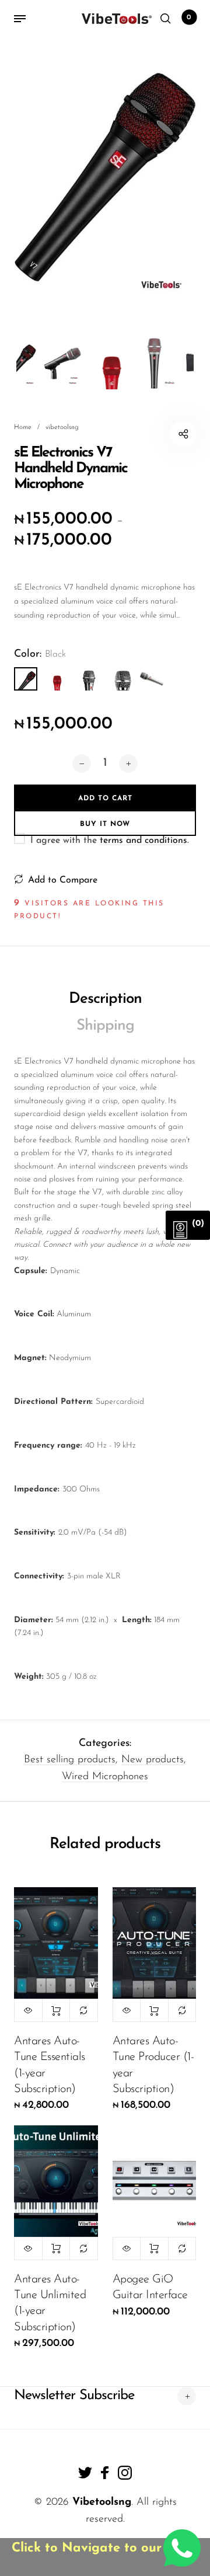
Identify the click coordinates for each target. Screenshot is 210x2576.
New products (153, 1760)
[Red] (57, 679)
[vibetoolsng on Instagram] (125, 2473)
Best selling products (70, 1760)
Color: (40, 654)
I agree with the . (110, 841)
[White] (152, 679)
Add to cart (56, 2010)
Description (105, 999)
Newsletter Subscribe (74, 2396)
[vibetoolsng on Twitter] (85, 2473)
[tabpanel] (105, 177)
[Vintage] (120, 679)
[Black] (26, 679)
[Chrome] (89, 679)
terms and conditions (143, 841)
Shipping (105, 1026)
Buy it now (105, 824)
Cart (189, 18)
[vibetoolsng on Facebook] (105, 2473)
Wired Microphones (105, 1777)
